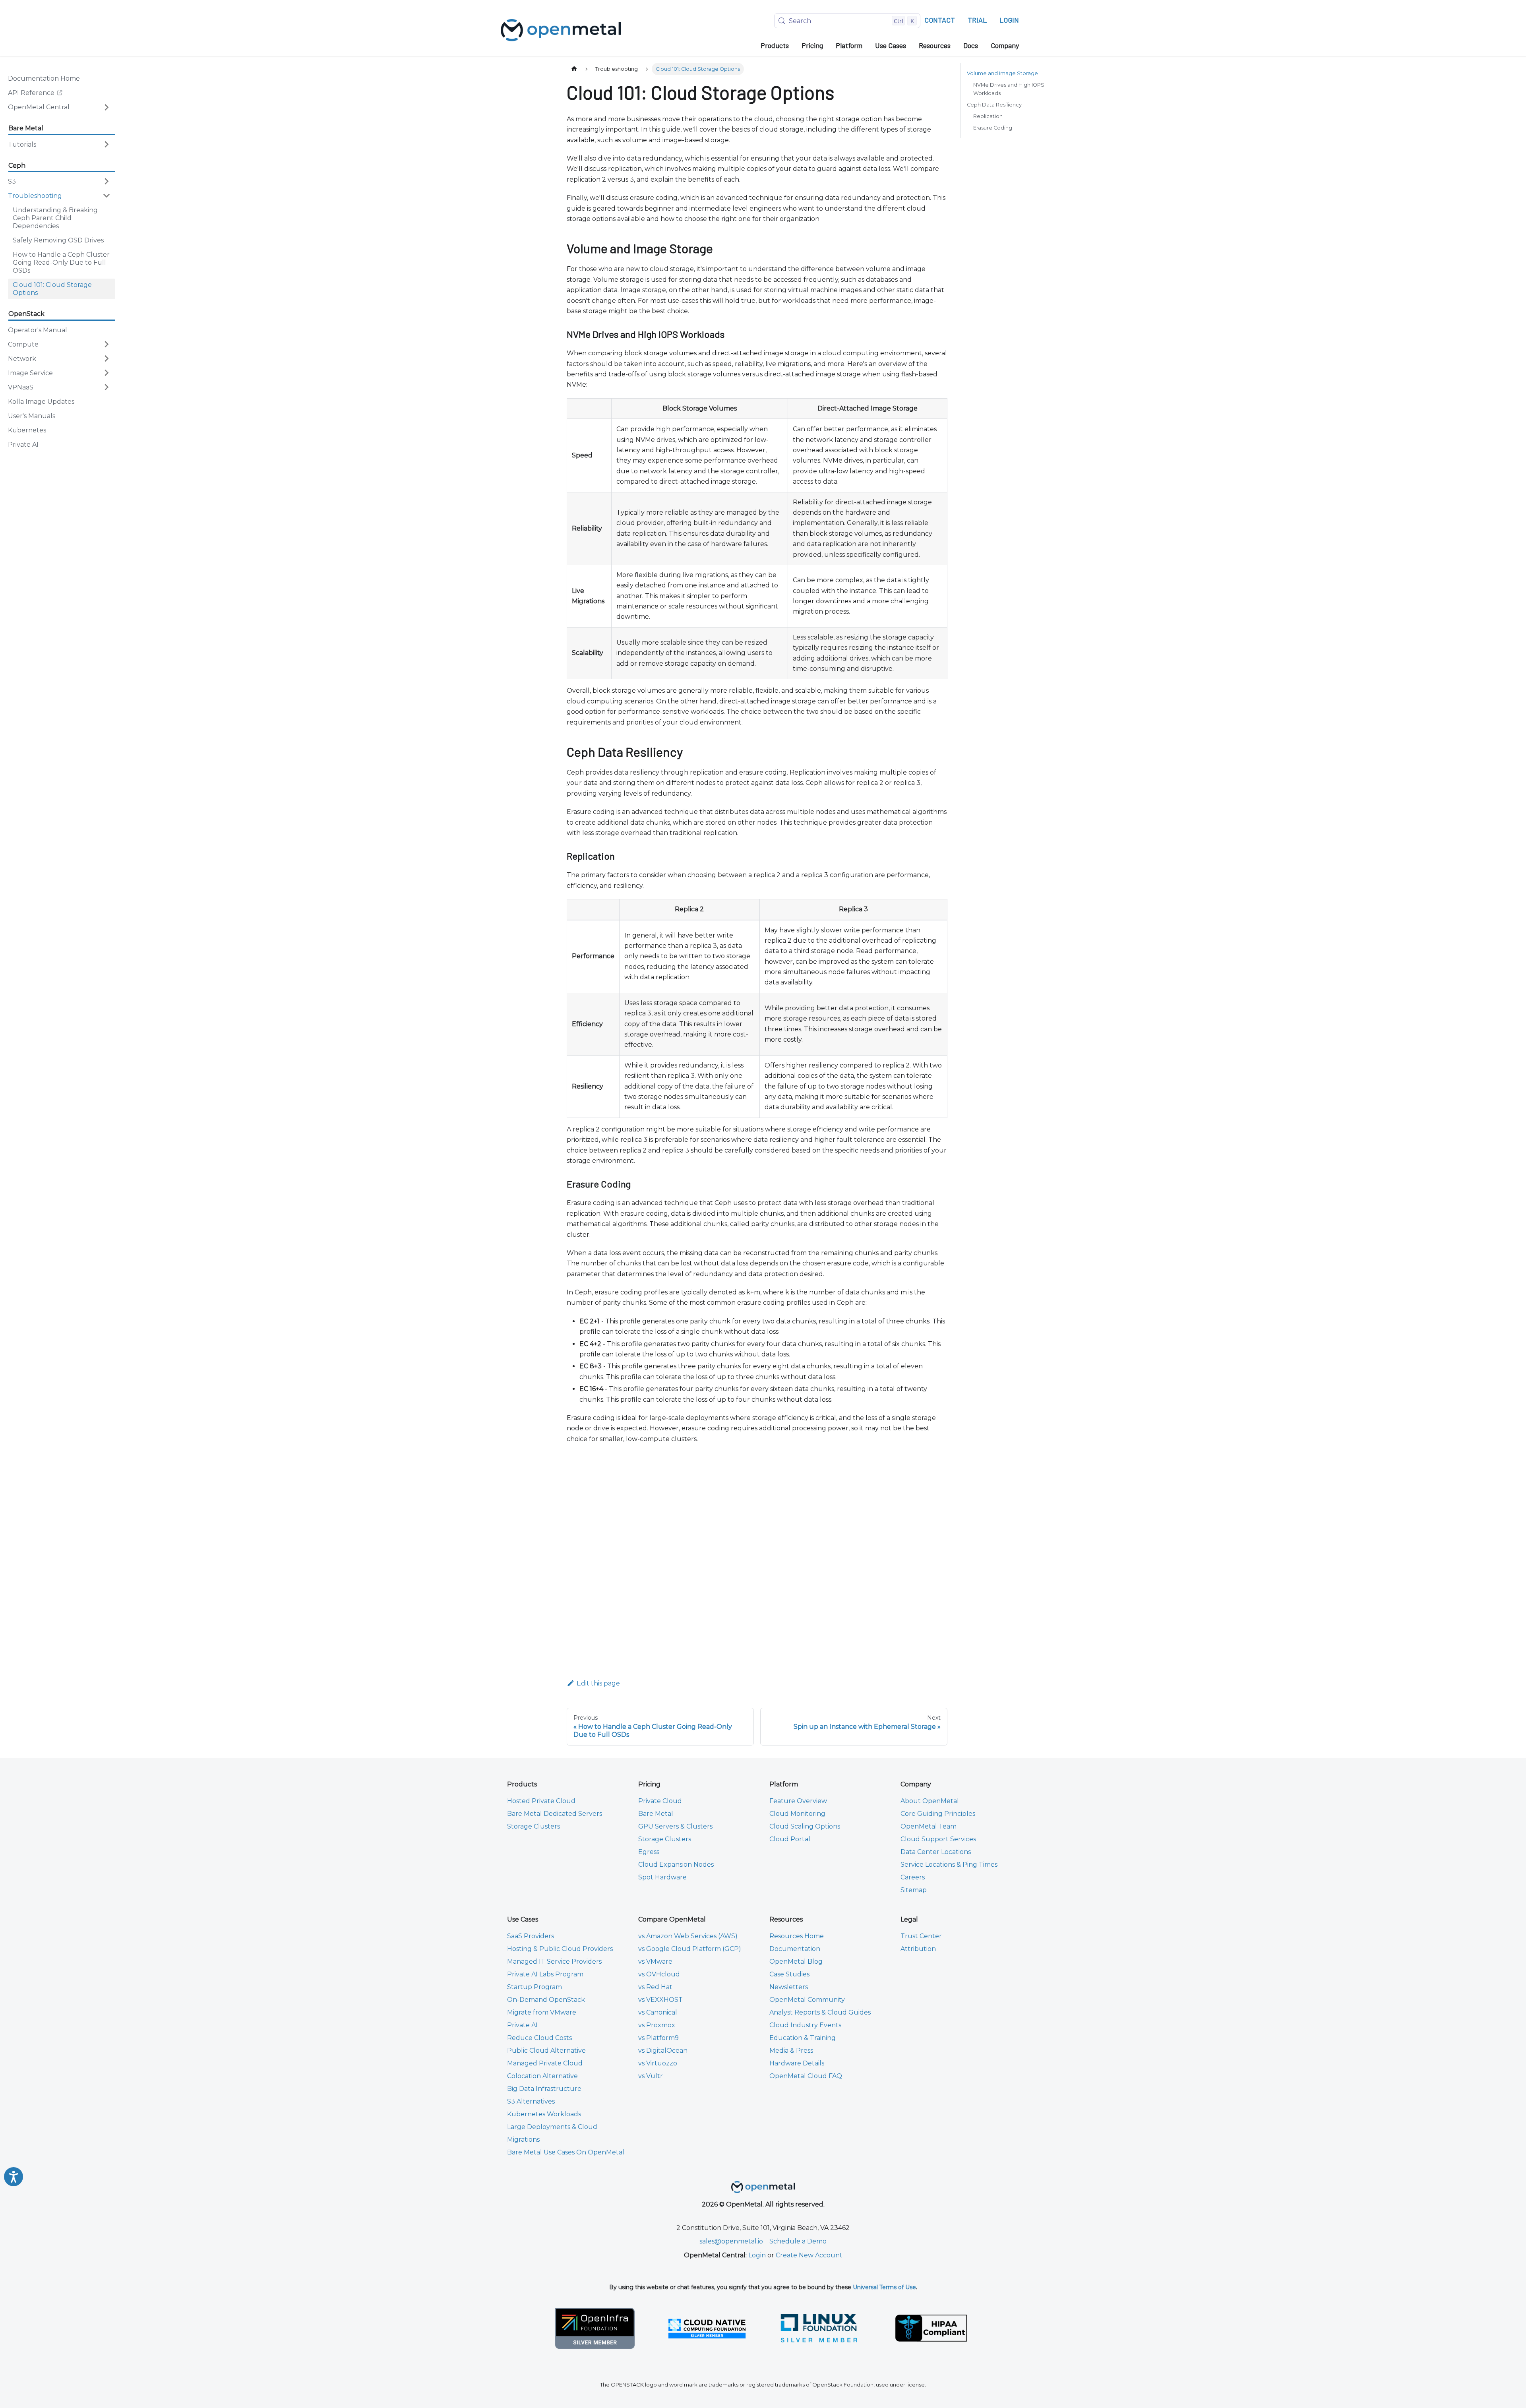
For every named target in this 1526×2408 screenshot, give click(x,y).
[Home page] (574, 69)
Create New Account (809, 2255)
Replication (988, 116)
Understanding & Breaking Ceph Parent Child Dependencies (55, 218)
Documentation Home (44, 78)
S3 (12, 181)
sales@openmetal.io (731, 2241)
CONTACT (940, 20)
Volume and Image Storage (1002, 73)
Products (775, 45)
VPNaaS (21, 387)
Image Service (30, 373)
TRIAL (977, 20)
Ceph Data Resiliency (994, 105)
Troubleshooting (35, 195)
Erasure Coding (993, 128)
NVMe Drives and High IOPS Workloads (1009, 89)
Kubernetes (27, 430)
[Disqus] (757, 1556)
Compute (23, 344)
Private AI (23, 444)
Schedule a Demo (798, 2241)
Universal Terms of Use (884, 2287)
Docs (971, 45)
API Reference (40, 94)
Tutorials (22, 144)
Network (22, 358)
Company (1005, 45)
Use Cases (891, 45)
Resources (935, 45)
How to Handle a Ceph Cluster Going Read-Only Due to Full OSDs (61, 262)
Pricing (812, 45)
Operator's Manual (38, 330)
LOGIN (1009, 20)
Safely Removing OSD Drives (58, 240)
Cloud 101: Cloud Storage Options (52, 288)
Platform (849, 45)
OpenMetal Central (39, 107)
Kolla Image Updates (41, 401)
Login (757, 2255)
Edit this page (598, 1683)
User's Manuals (32, 416)
